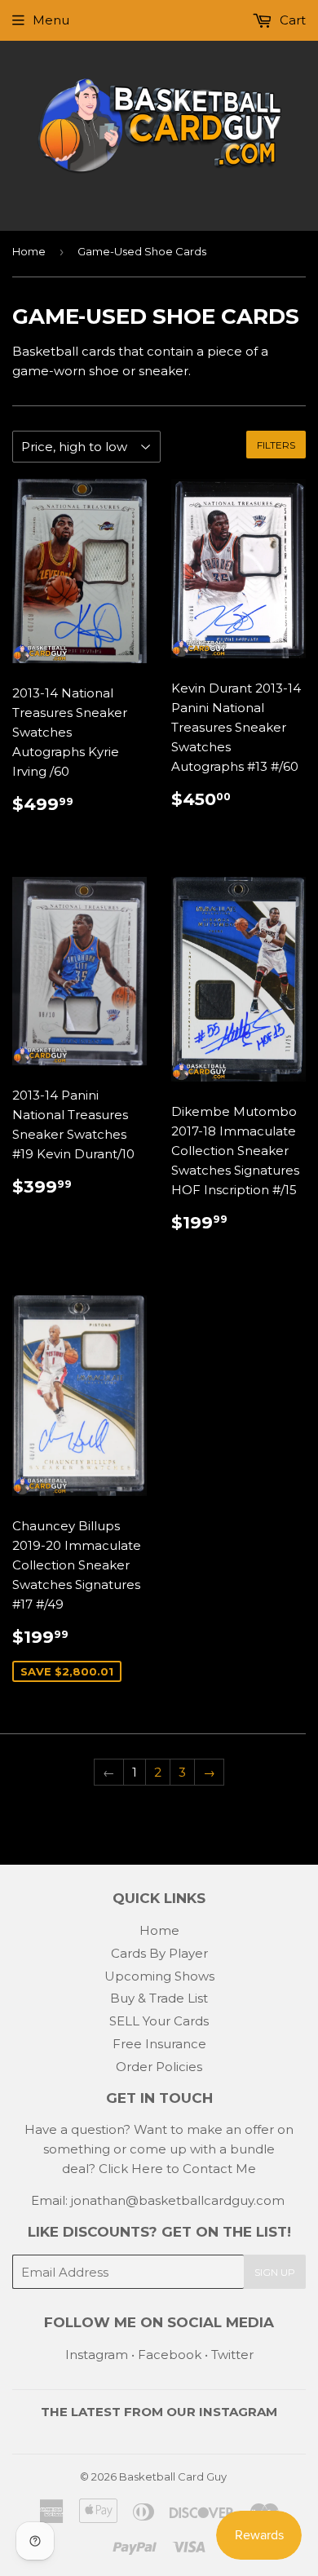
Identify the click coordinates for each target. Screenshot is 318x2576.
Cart (291, 20)
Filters (276, 445)
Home (29, 251)
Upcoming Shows (159, 1976)
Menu (51, 20)
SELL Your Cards (159, 2021)
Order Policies (159, 2067)
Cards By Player (159, 1953)
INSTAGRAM (238, 2412)
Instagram (97, 2355)
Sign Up (275, 2272)
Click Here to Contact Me (177, 2169)
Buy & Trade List (159, 1998)
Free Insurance (159, 2044)
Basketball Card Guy (173, 2476)
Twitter (232, 2355)
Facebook (170, 2355)
